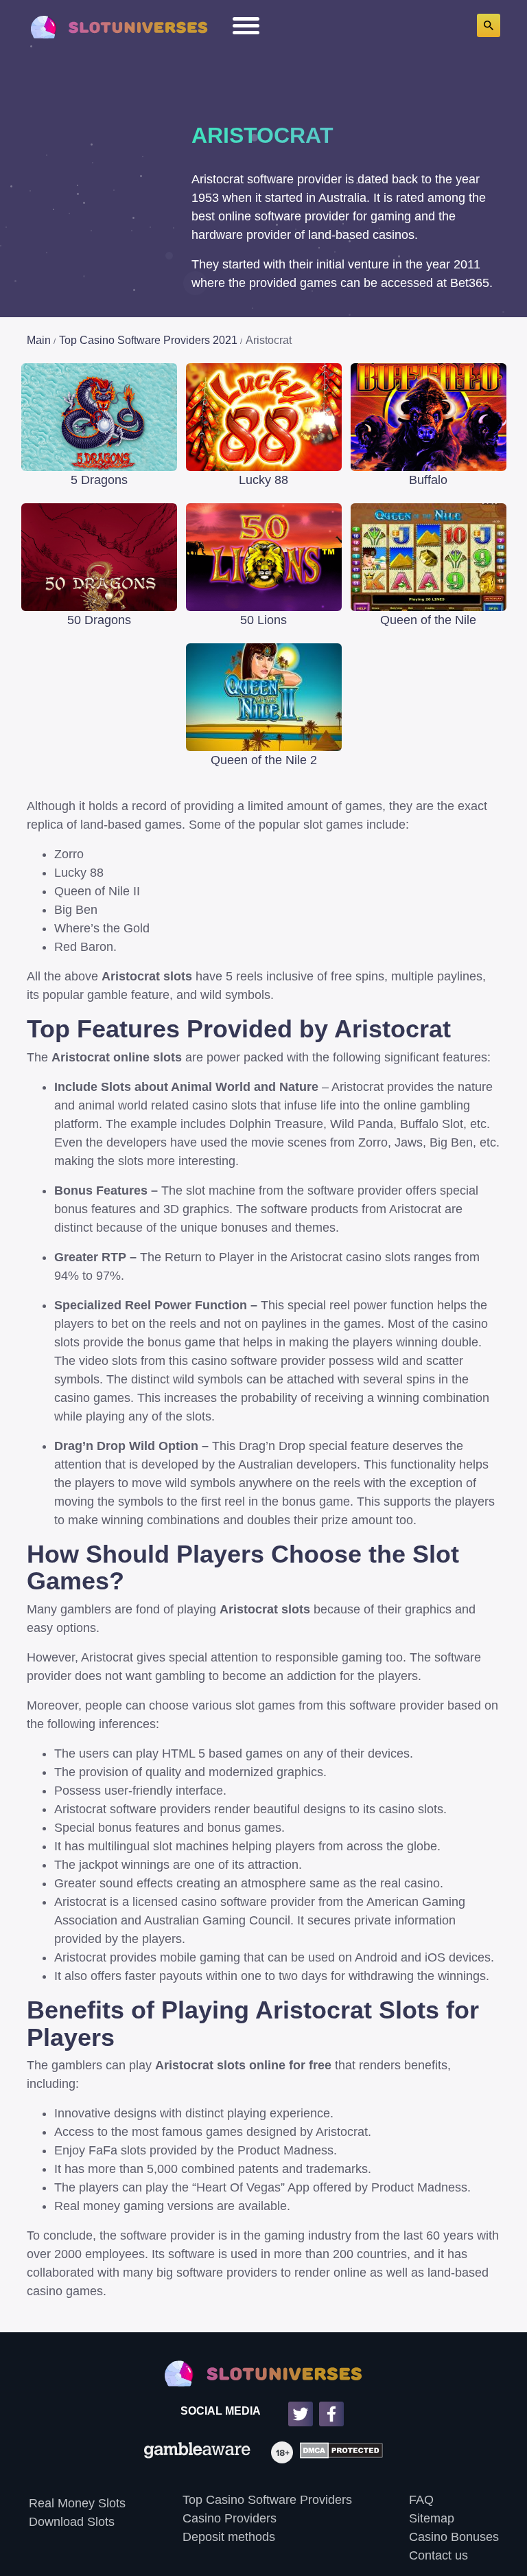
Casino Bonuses (454, 2537)
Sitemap (432, 2518)
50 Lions (263, 620)
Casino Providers (230, 2518)
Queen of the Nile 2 (264, 760)
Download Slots (72, 2522)
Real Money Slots (77, 2503)
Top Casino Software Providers (267, 2500)
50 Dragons (99, 620)
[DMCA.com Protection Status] (338, 2452)
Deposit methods (229, 2537)
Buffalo (428, 480)
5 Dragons (99, 480)
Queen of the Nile (428, 620)
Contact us (438, 2555)
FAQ (421, 2500)
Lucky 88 (263, 480)
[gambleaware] (197, 2452)
